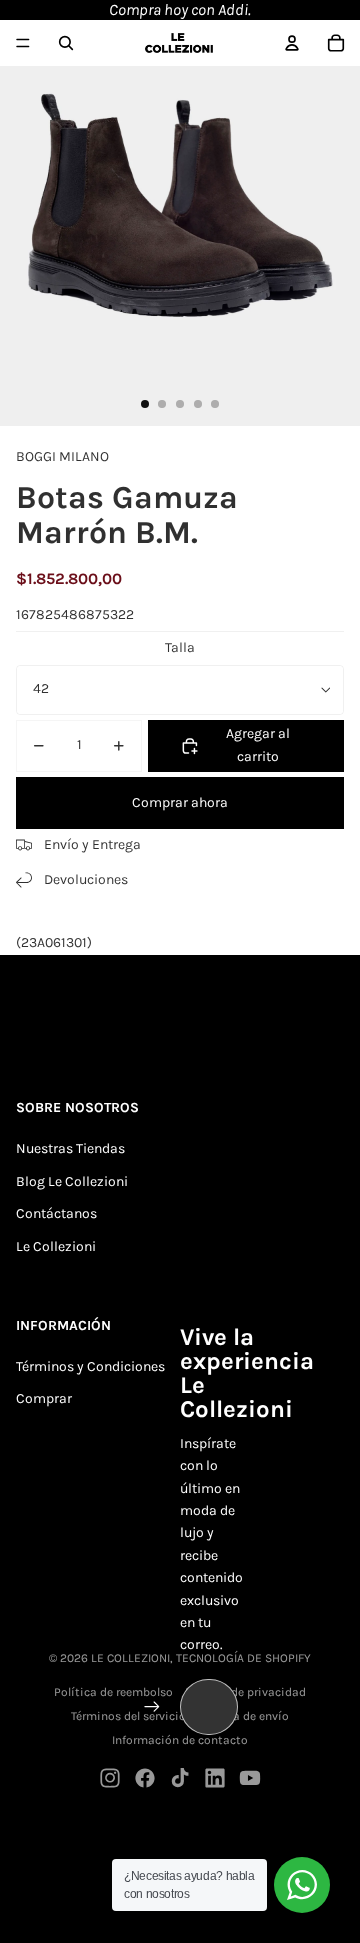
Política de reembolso (113, 1692)
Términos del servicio (128, 1716)
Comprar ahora (180, 802)
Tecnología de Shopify (243, 1658)
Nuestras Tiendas (70, 1148)
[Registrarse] (152, 1707)
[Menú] (23, 43)
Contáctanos (56, 1213)
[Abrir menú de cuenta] (292, 43)
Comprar (44, 1398)
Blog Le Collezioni (72, 1181)
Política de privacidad (245, 1692)
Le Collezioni (56, 1246)
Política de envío (243, 1716)
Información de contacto (180, 1740)
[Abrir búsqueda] (66, 43)
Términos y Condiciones (90, 1366)
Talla (180, 647)
